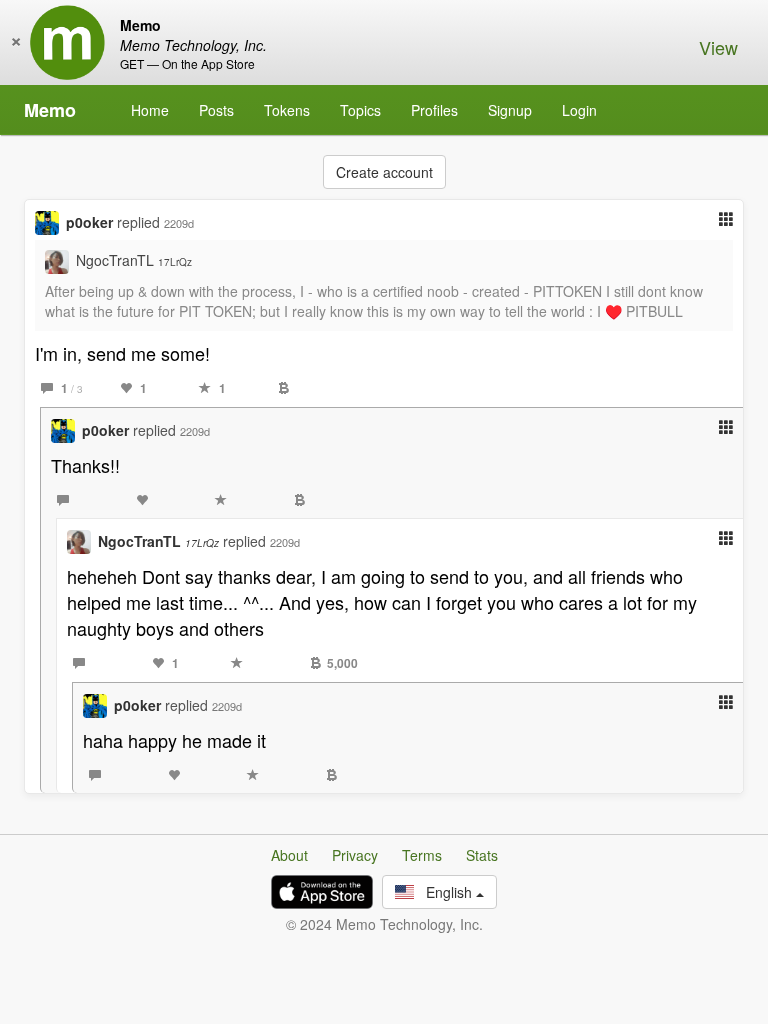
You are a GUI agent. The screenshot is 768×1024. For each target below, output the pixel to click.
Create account (384, 172)
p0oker (89, 222)
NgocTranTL (134, 260)
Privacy (355, 855)
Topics (360, 110)
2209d (179, 223)
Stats (482, 855)
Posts (216, 110)
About (289, 855)
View (718, 47)
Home (150, 110)
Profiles (434, 110)
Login (579, 110)
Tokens (287, 110)
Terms (422, 855)
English (445, 892)
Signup (510, 110)
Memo (50, 110)
